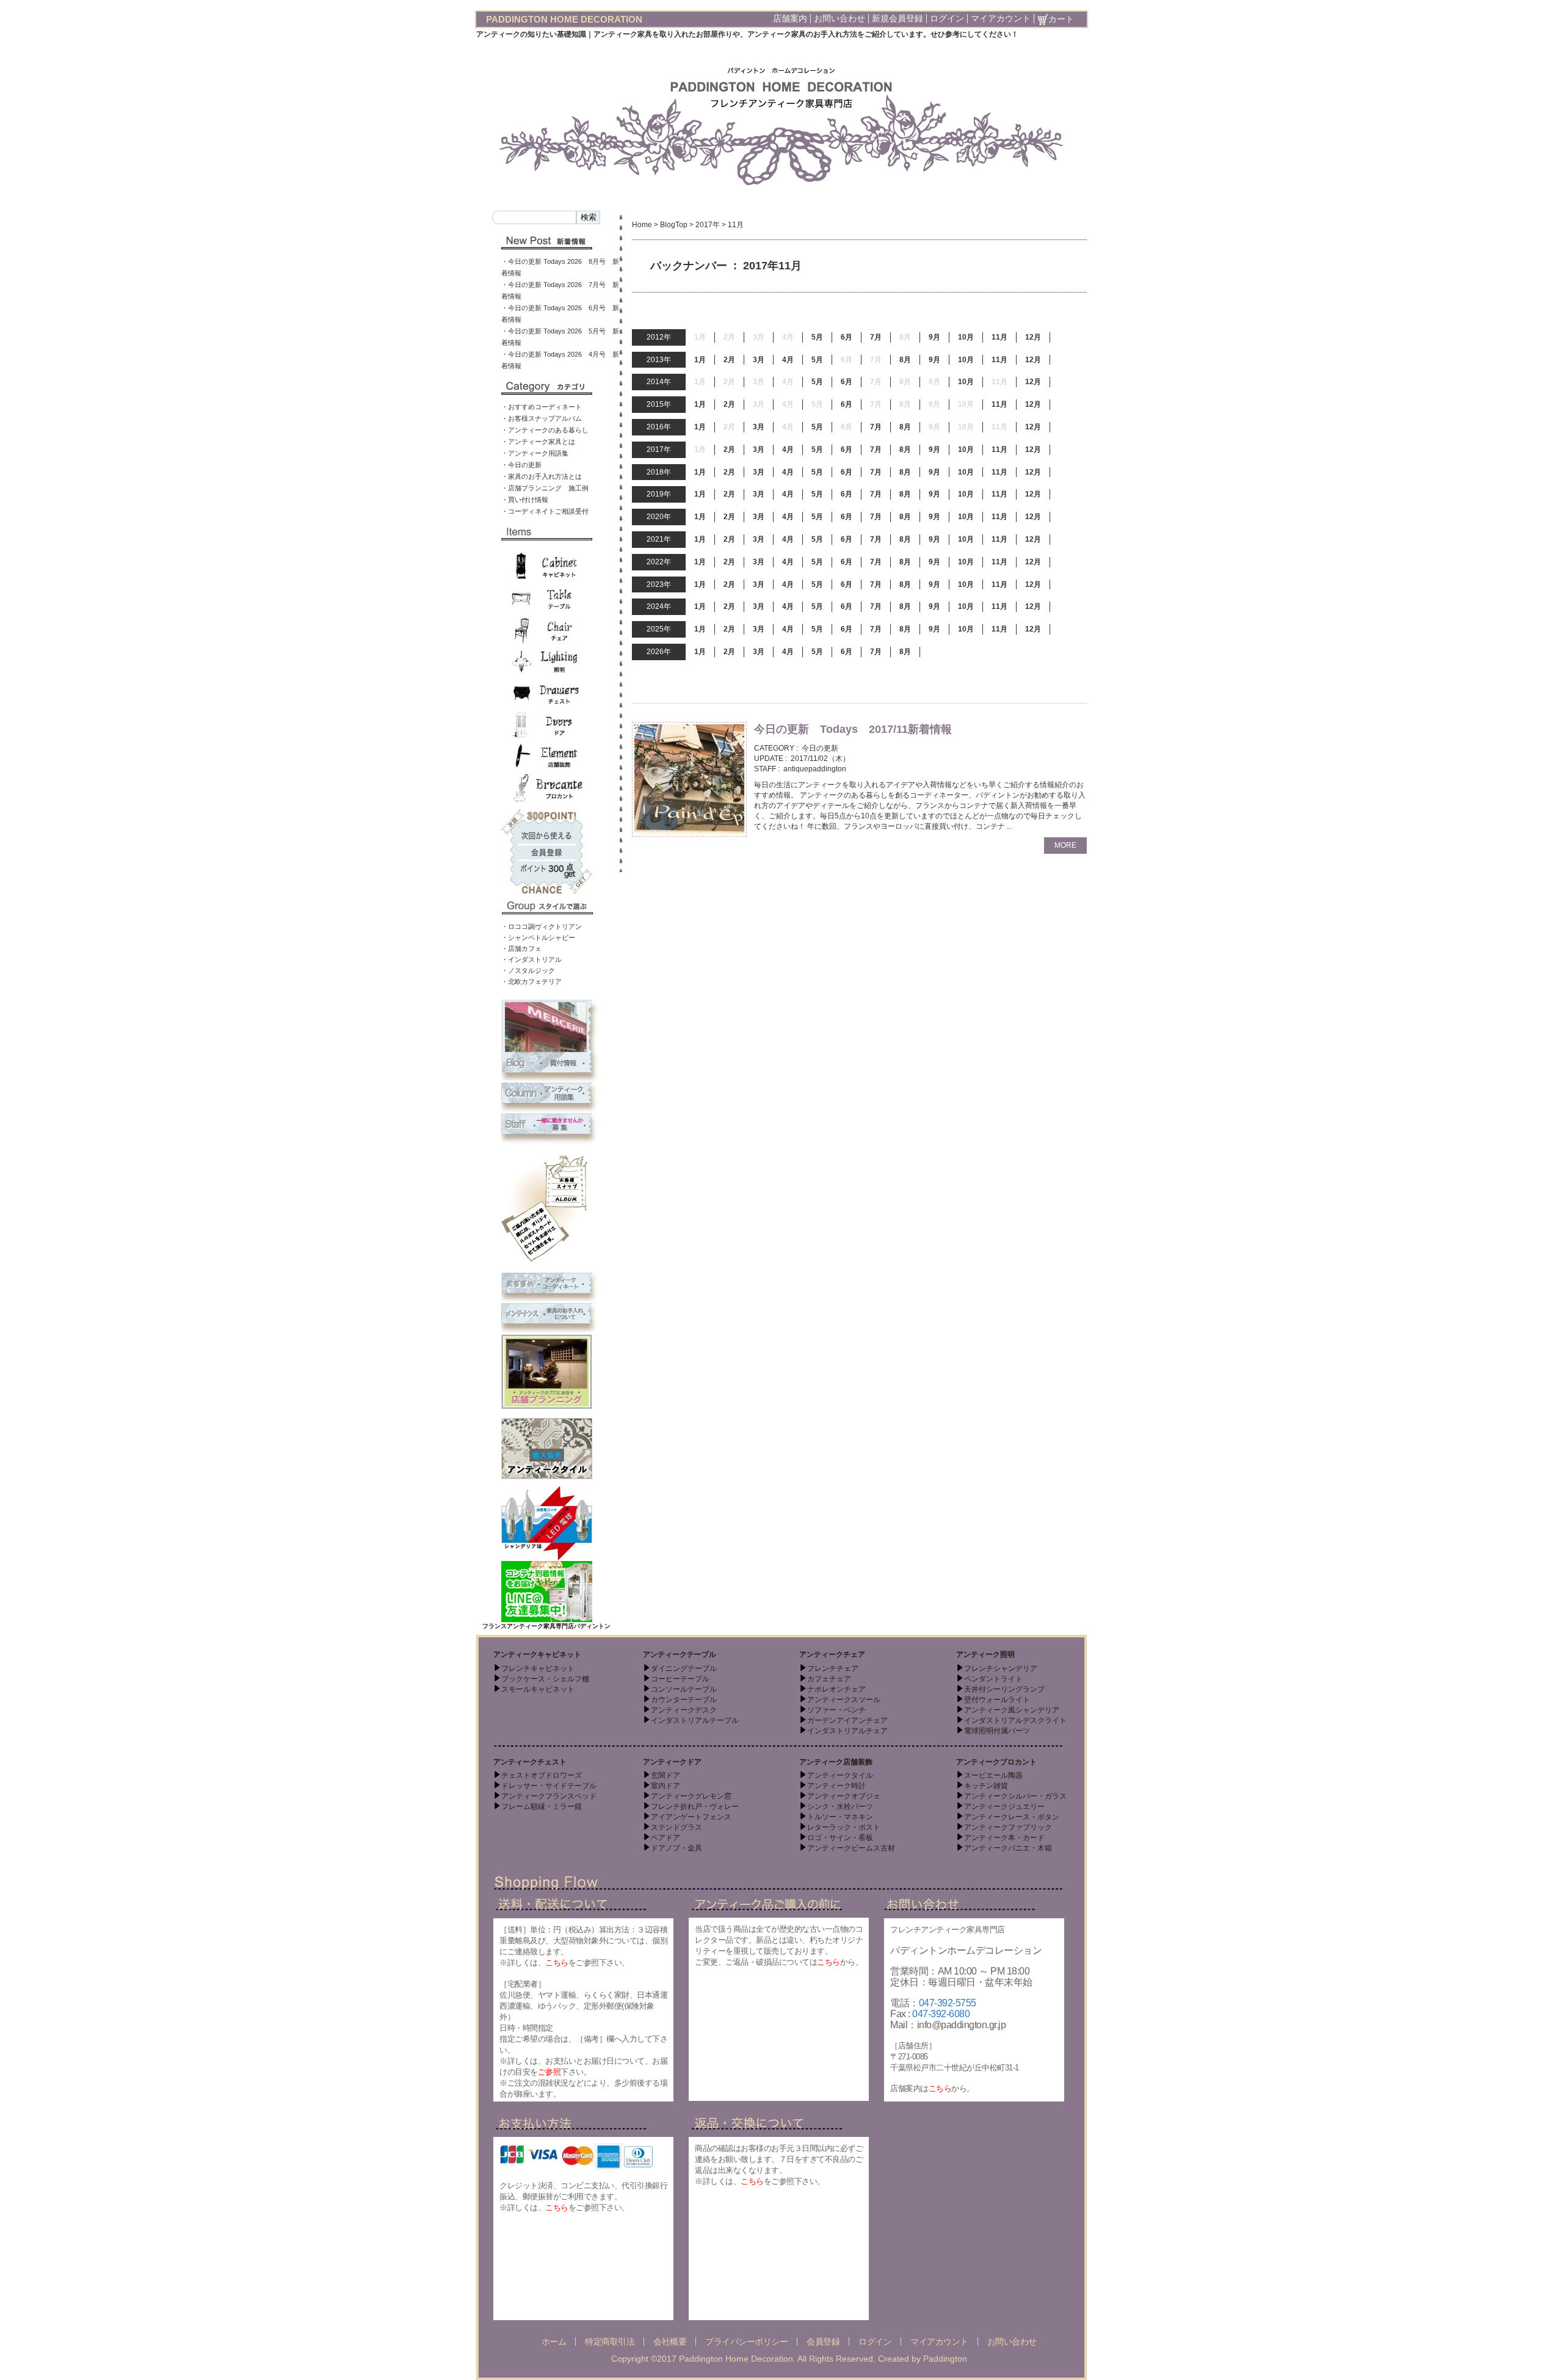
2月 (729, 360)
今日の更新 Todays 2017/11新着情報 (853, 729)
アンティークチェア (832, 1654)
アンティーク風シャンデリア (1012, 1710)
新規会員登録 (898, 18)
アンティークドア (672, 1762)
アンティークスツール (844, 1700)
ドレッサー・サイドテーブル (549, 1786)
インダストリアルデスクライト (1015, 1720)
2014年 (659, 382)
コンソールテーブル (684, 1689)
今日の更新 (820, 748)
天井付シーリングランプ (1004, 1689)
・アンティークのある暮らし (545, 430)
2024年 (659, 606)
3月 (759, 360)
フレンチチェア (833, 1669)
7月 (876, 337)
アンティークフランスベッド (549, 1796)
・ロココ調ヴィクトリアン (542, 926)
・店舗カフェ (521, 948)
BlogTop (674, 225)
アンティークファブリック (1008, 1827)
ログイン (947, 18)
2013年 (659, 360)
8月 (905, 360)
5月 (817, 337)
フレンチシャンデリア (1001, 1669)
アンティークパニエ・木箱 (1008, 1848)
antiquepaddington (815, 769)
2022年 (659, 562)
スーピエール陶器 (993, 1775)
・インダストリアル (531, 959)
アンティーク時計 (836, 1786)
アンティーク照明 (985, 1654)
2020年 (659, 517)
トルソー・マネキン (840, 1817)
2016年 (659, 427)
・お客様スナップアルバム (542, 418)
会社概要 (670, 2342)
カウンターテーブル (684, 1700)
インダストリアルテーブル (695, 1720)
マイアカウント (1001, 18)
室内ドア (665, 1786)
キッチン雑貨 (986, 1786)
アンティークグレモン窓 (691, 1796)
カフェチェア (829, 1679)
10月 (966, 337)
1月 (700, 360)
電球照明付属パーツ (997, 1731)
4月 (788, 360)
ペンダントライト (993, 1679)
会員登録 (823, 2342)
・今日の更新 (521, 465)
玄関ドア (665, 1775)
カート (1061, 19)
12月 (1033, 337)
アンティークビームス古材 (851, 1848)
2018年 (659, 472)
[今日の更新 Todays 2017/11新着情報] (689, 779)
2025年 (659, 629)
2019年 (659, 494)
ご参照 (549, 2072)
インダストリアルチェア (847, 1731)
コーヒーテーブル (680, 1679)
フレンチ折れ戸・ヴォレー (695, 1807)
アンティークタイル (840, 1775)
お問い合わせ (840, 18)
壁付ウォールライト (997, 1700)
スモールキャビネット (538, 1689)
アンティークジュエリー (1004, 1807)
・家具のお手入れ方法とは (542, 476)
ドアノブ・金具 (676, 1848)
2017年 (708, 225)
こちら (557, 1963)
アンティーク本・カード (1004, 1838)
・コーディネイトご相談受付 (545, 511)
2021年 (659, 539)
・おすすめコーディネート (542, 407)
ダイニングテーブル (684, 1669)
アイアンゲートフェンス (691, 1817)
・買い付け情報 (525, 500)
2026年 (659, 652)
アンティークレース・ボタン (1012, 1817)
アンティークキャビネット (537, 1654)
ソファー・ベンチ (836, 1710)
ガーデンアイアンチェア (847, 1720)
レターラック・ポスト (844, 1827)
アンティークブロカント (996, 1762)
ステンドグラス (676, 1827)
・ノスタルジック (528, 970)
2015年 (659, 404)
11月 (999, 337)
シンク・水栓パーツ (840, 1807)
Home (642, 225)
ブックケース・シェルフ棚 (545, 1679)
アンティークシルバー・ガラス (1015, 1796)
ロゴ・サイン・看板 (840, 1838)
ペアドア (665, 1838)
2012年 (659, 337)
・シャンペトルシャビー (538, 937)
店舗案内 (790, 18)
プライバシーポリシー (746, 2342)
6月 (847, 337)
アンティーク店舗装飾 (836, 1762)
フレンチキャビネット (538, 1669)
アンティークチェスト (530, 1762)
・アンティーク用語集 (535, 453)
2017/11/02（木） (820, 759)
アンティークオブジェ (844, 1796)
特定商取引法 (610, 2342)
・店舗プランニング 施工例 (545, 488)
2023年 (659, 584)
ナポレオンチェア (836, 1689)
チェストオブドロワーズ (542, 1775)
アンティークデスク (684, 1710)
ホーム (554, 2342)
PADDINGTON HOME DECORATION (564, 19)
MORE (1065, 845)
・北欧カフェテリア (531, 981)
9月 (934, 337)
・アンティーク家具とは (538, 442)
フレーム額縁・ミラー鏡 (542, 1807)
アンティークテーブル (680, 1654)
